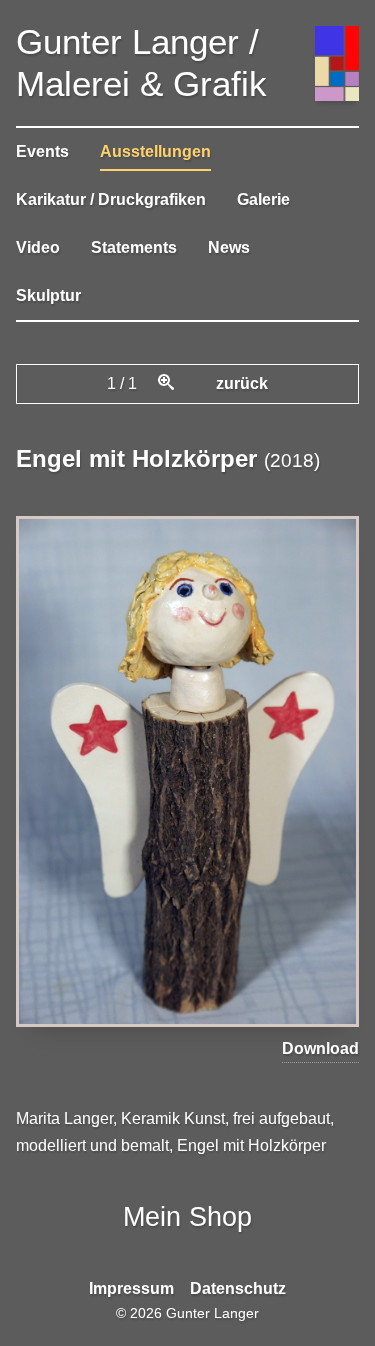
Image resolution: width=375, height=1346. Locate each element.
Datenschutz (238, 1288)
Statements (134, 247)
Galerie (263, 199)
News (229, 247)
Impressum (131, 1288)
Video (38, 247)
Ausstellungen (155, 151)
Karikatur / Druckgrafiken (111, 199)
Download (320, 1048)
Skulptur (48, 295)
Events (42, 151)
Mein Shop (187, 1216)
